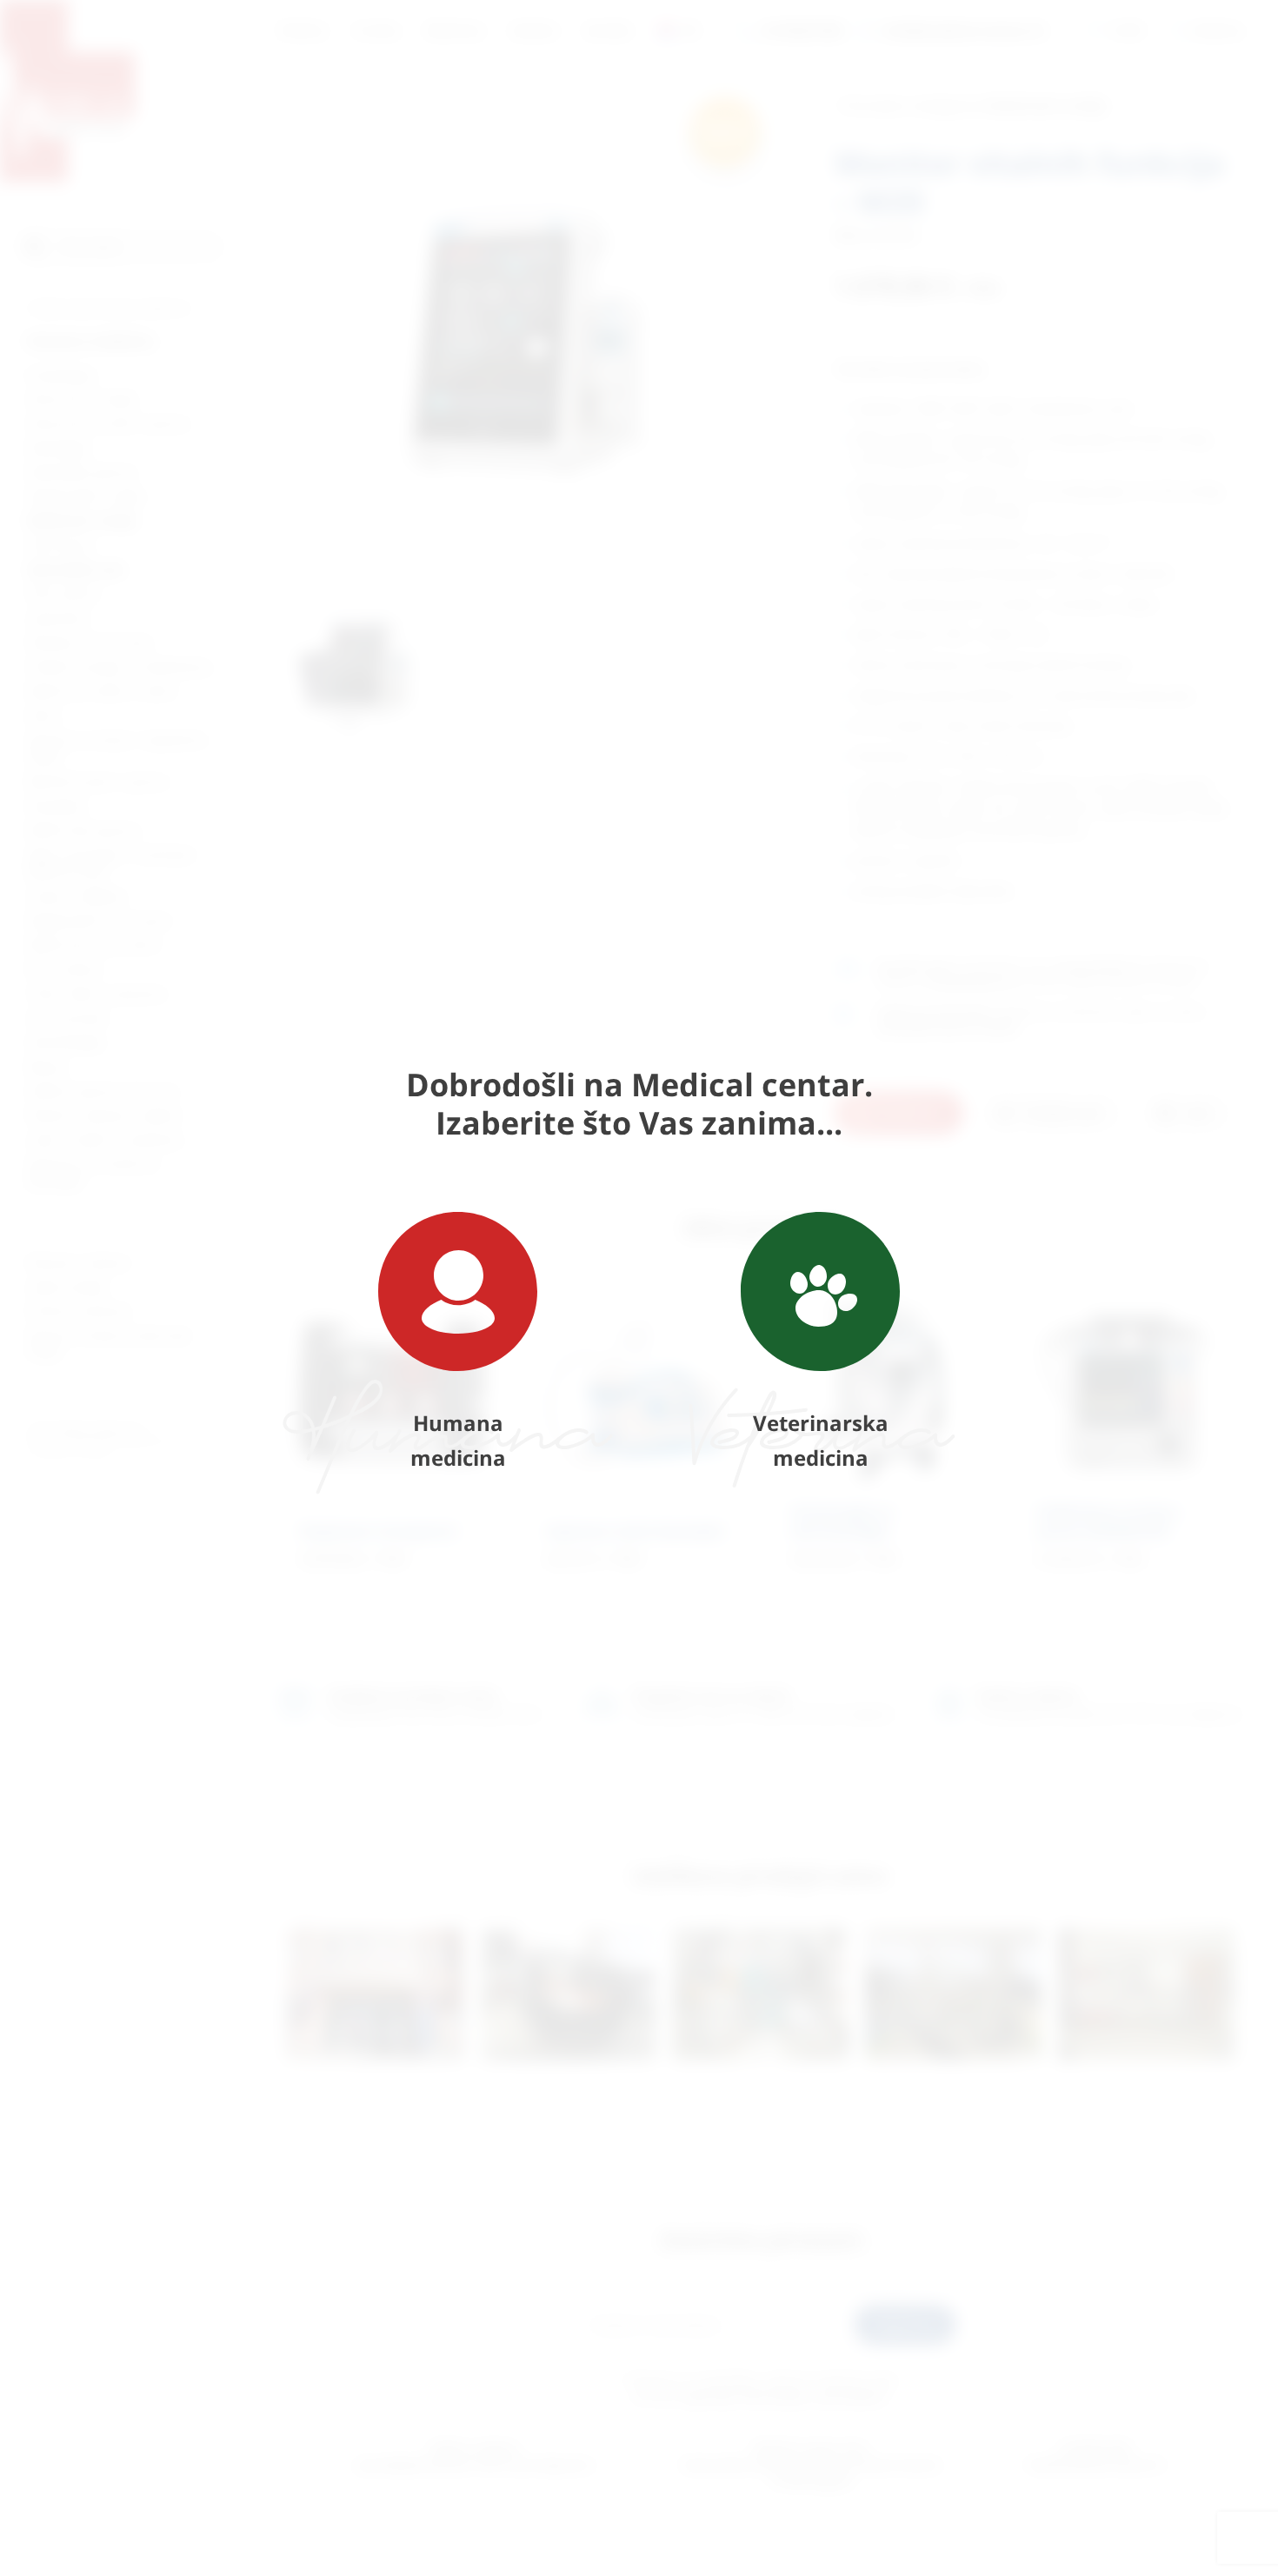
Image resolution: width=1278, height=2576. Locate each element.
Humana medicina (458, 1440)
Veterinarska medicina (821, 1440)
